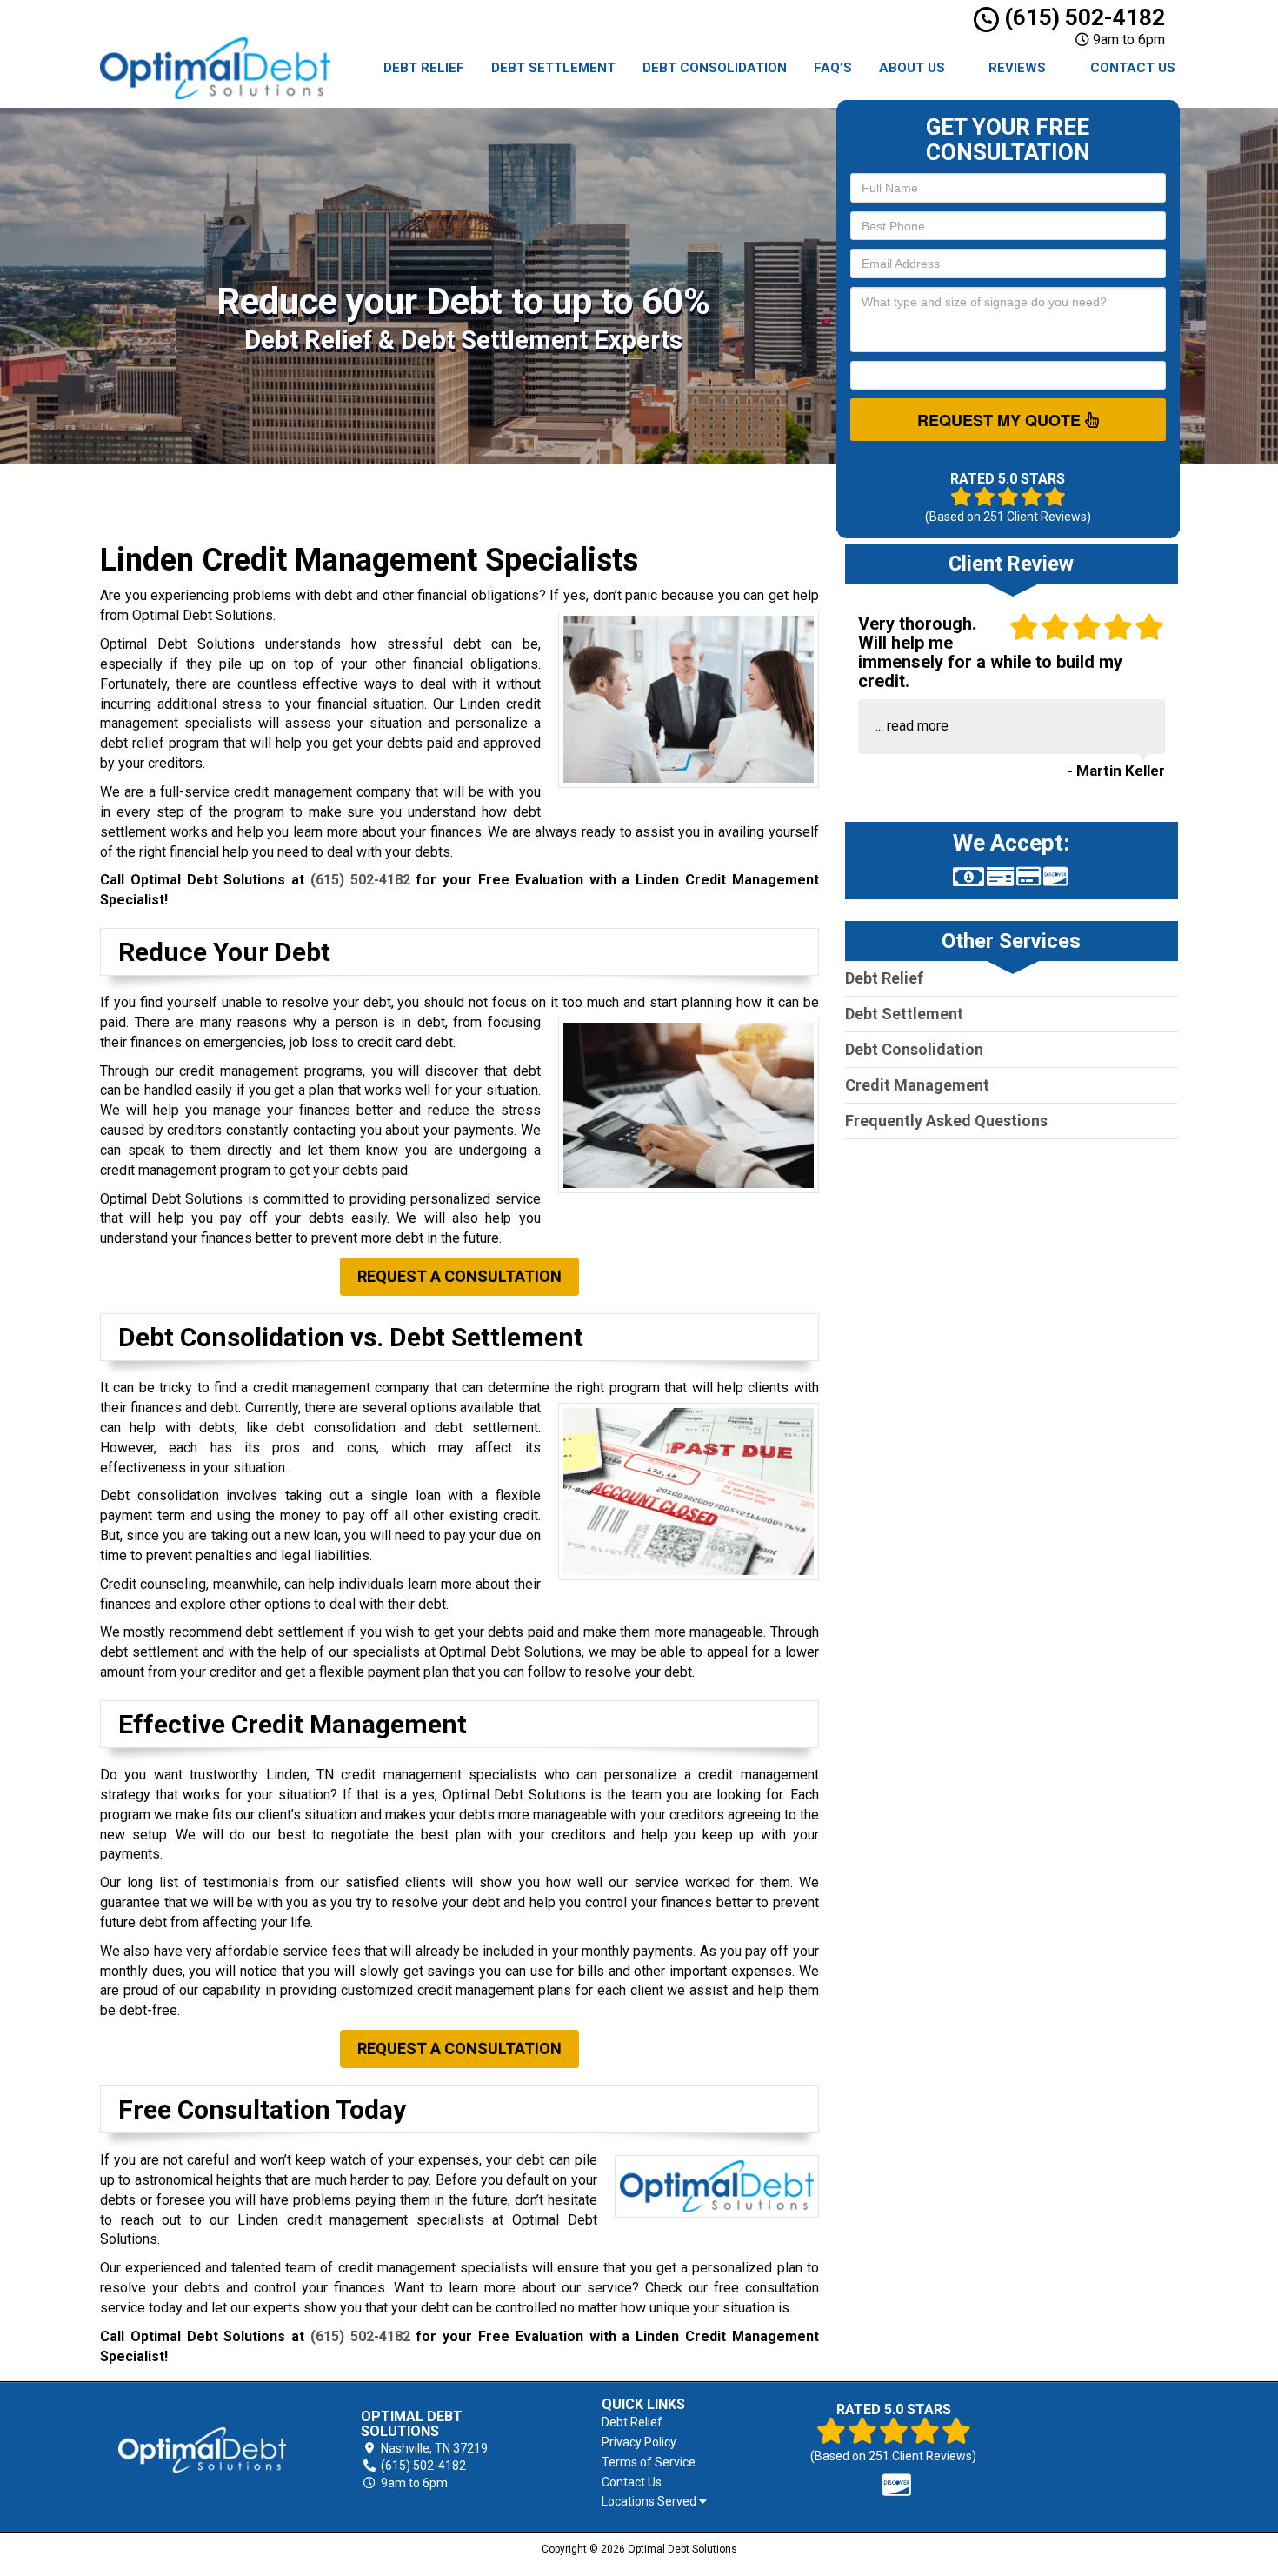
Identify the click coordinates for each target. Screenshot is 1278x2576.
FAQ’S (833, 68)
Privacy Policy (639, 2442)
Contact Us (1133, 68)
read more (918, 726)
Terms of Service (649, 2462)
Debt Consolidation (715, 68)
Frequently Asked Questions (946, 1121)
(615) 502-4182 (1082, 17)
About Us (912, 68)
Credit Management (917, 1085)
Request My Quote (1001, 420)
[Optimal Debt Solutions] (202, 2450)
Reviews (1017, 68)
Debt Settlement (553, 68)
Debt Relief (424, 68)
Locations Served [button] (650, 2502)
